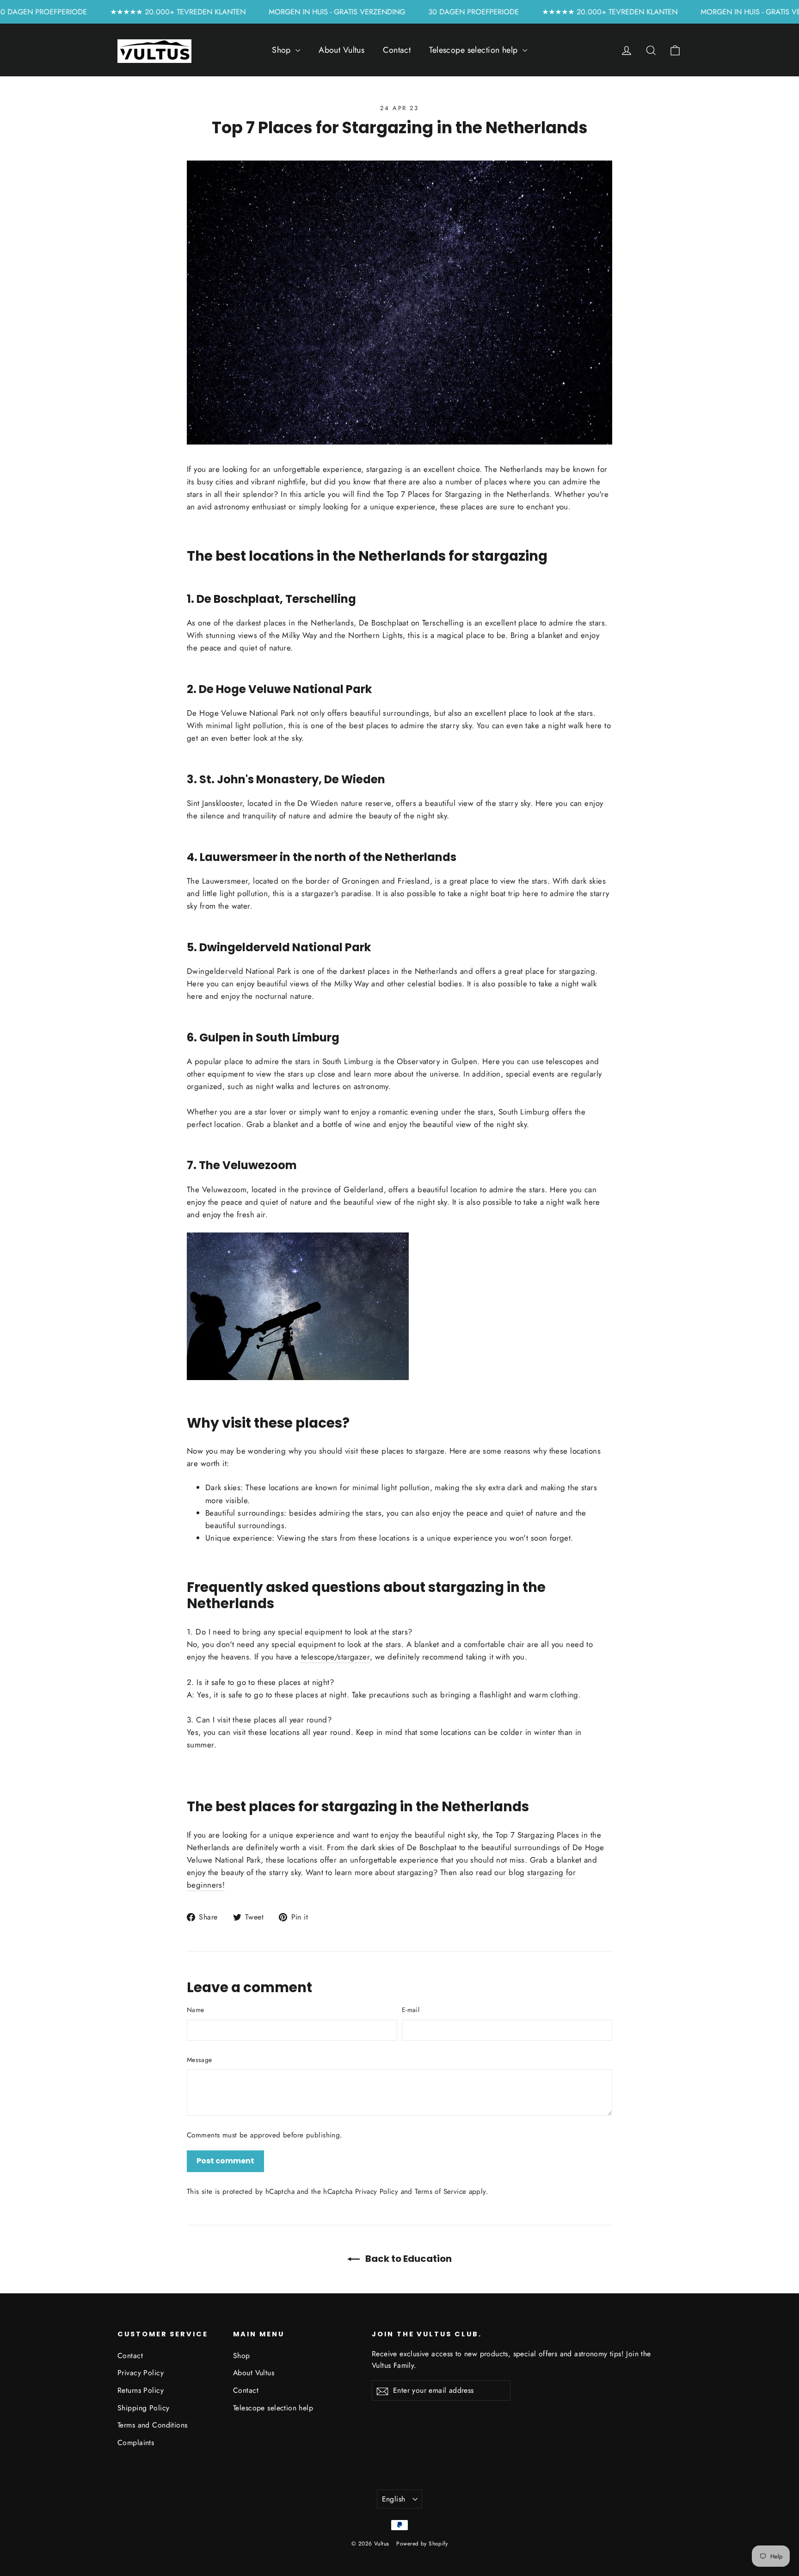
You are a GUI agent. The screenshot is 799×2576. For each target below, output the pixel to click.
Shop (283, 50)
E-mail (411, 2010)
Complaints (136, 2443)
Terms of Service (440, 2192)
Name (195, 2010)
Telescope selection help (475, 50)
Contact (397, 50)
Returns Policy (141, 2390)
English (394, 2499)
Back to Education (408, 2259)
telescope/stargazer (335, 1657)
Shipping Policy (143, 2408)
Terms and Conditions (153, 2425)
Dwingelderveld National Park (239, 971)
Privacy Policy (377, 2192)
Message (199, 2060)
